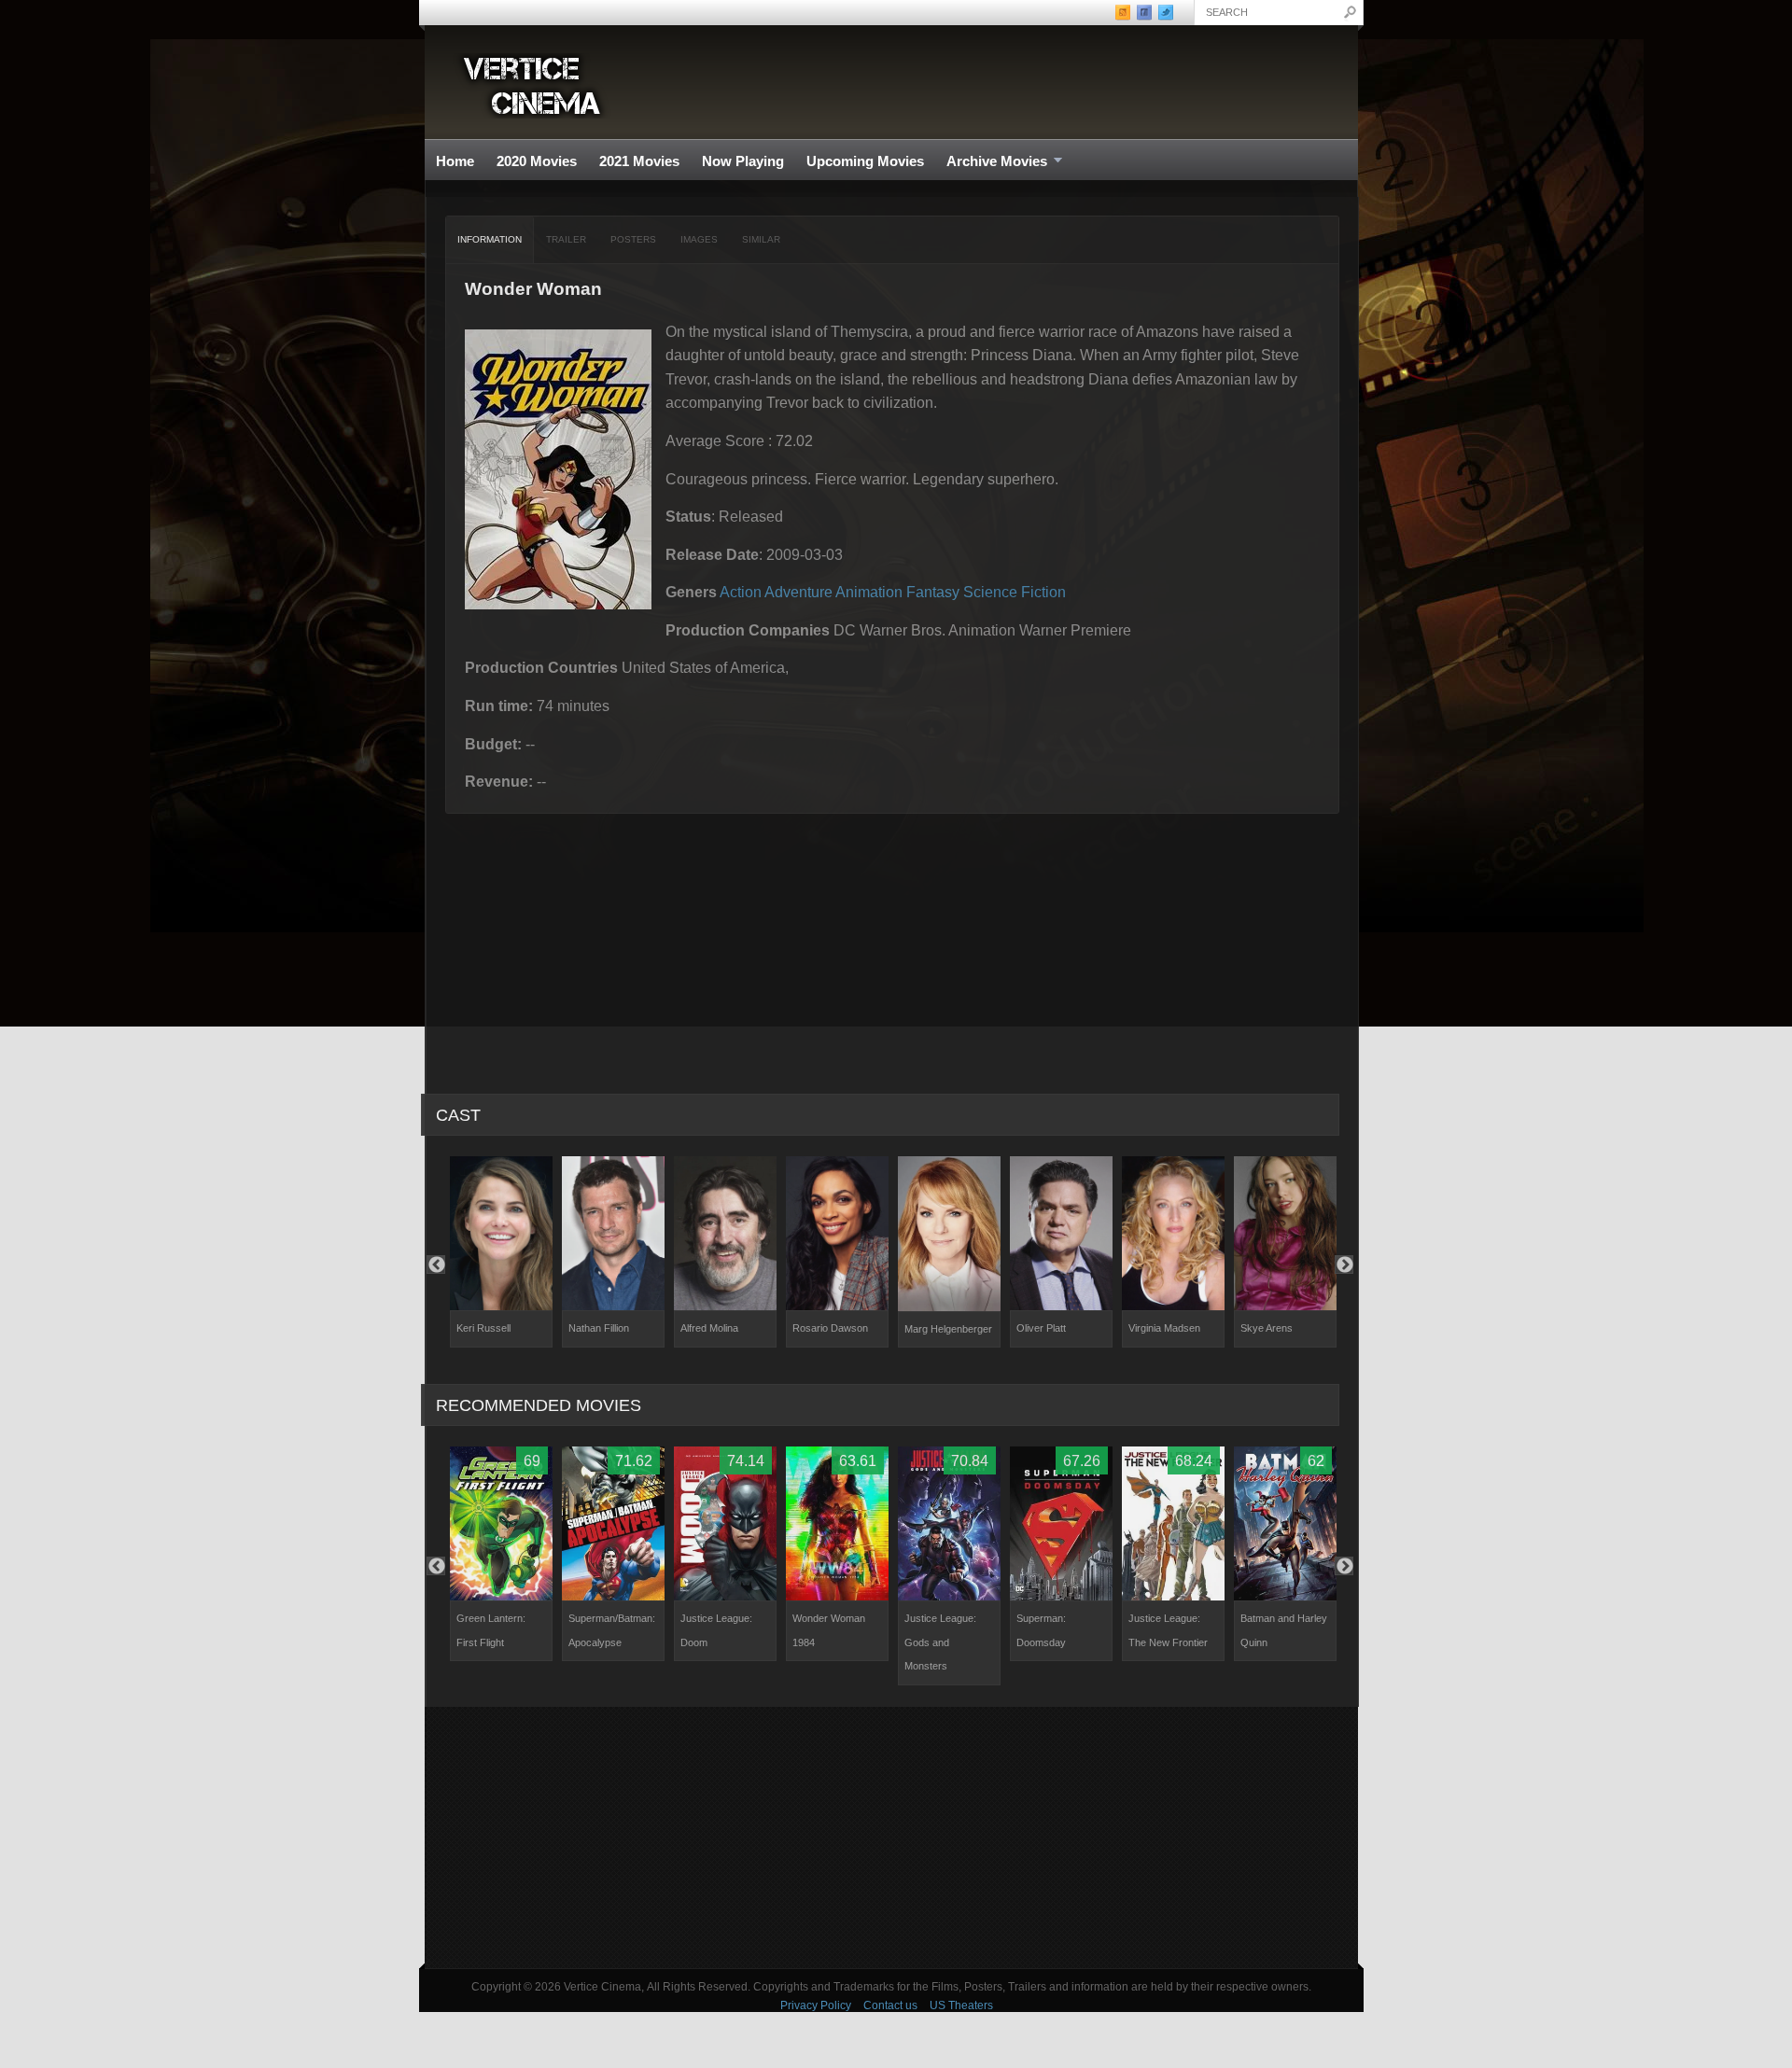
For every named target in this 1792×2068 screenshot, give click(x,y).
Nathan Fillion (599, 1328)
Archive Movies (991, 162)
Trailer (566, 239)
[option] (501, 1252)
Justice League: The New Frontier (1168, 1630)
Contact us (890, 2005)
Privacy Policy (816, 2005)
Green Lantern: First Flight (491, 1630)
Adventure (798, 592)
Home (455, 161)
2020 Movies (537, 161)
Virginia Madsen (1164, 1328)
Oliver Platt (1041, 1328)
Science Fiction (1015, 592)
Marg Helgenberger (948, 1329)
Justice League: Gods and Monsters (940, 1642)
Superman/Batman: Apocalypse (612, 1630)
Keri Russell (483, 1328)
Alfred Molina (709, 1328)
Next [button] (1344, 1265)
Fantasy (933, 592)
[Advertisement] (891, 1837)
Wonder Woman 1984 (829, 1630)
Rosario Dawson (830, 1328)
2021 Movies (639, 161)
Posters (633, 239)
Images (699, 239)
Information (490, 239)
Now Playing (743, 161)
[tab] (490, 240)
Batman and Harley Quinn (1284, 1630)
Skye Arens (1267, 1328)
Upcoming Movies (865, 161)
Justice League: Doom (716, 1630)
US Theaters (961, 2005)
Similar (761, 239)
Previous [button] (436, 1265)
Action (741, 592)
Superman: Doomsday (1041, 1630)
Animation (869, 592)
